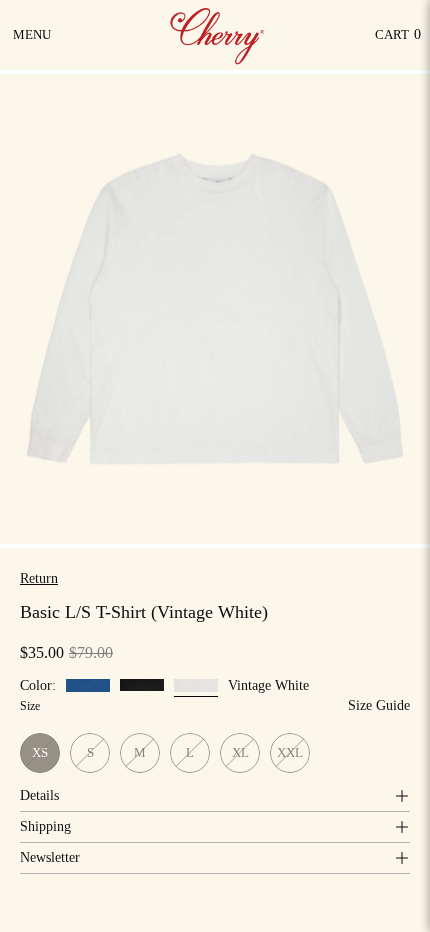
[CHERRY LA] (219, 35)
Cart (398, 39)
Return (39, 578)
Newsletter (50, 857)
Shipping (45, 826)
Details (39, 795)
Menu (33, 42)
